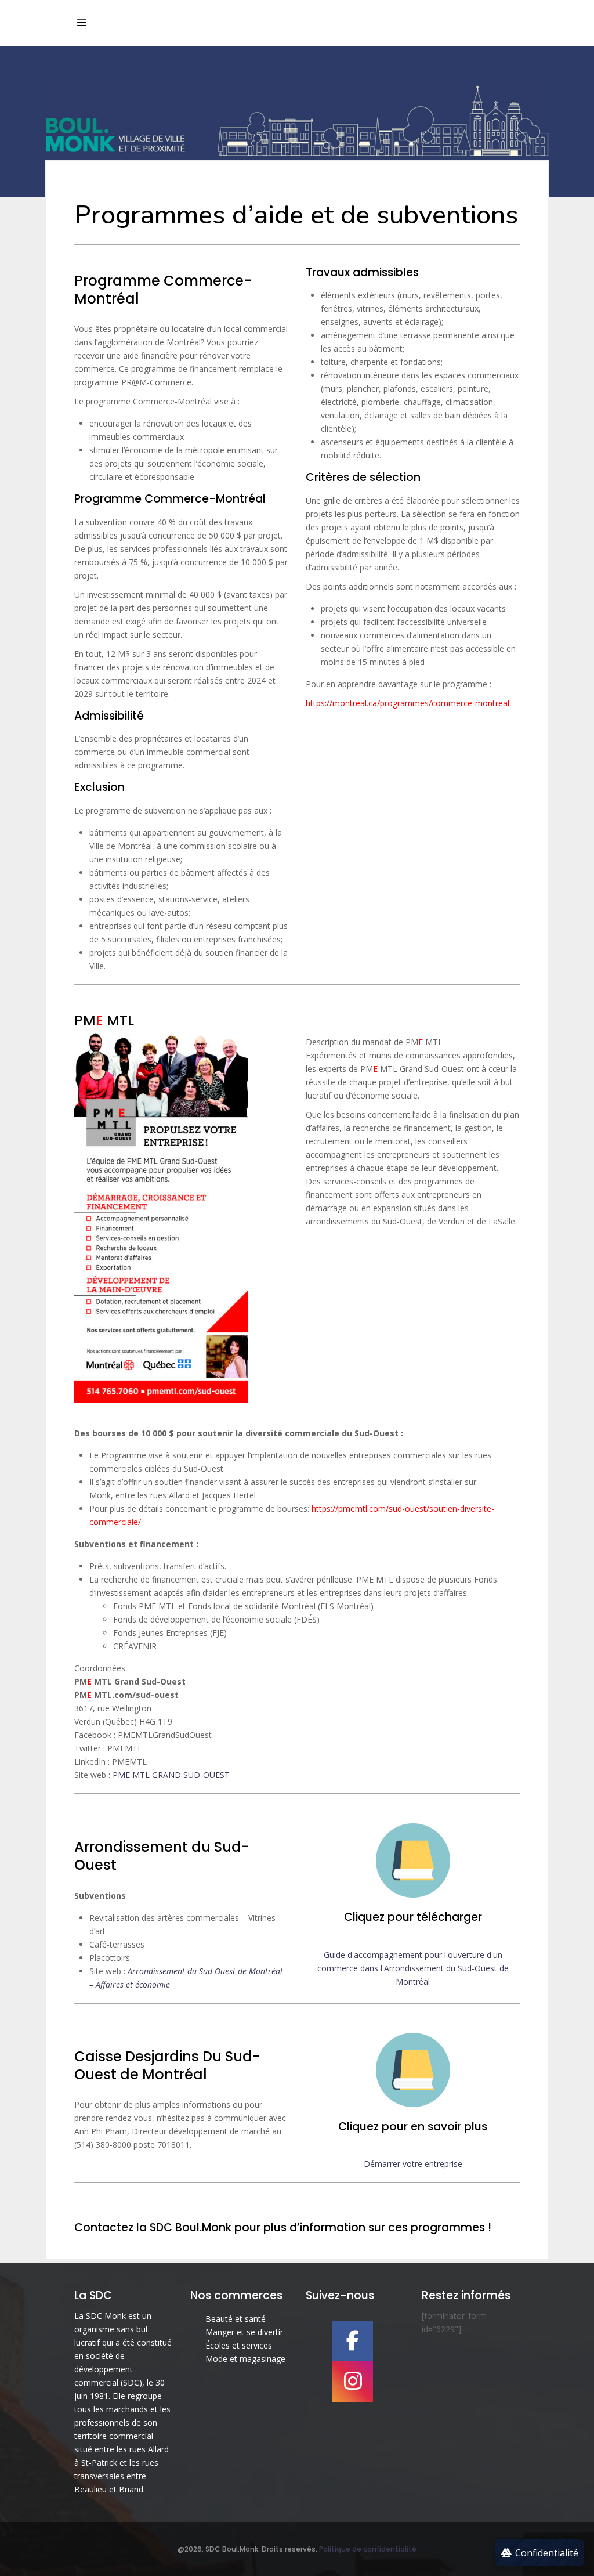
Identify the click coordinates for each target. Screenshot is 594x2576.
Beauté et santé (236, 2319)
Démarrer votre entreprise (413, 2164)
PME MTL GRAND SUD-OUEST (171, 1775)
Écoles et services (239, 2345)
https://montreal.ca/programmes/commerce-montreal (408, 703)
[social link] (353, 2341)
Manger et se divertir (244, 2332)
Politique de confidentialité (368, 2549)
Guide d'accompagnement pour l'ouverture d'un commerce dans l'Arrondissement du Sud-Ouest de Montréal (413, 1968)
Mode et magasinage (245, 2359)
